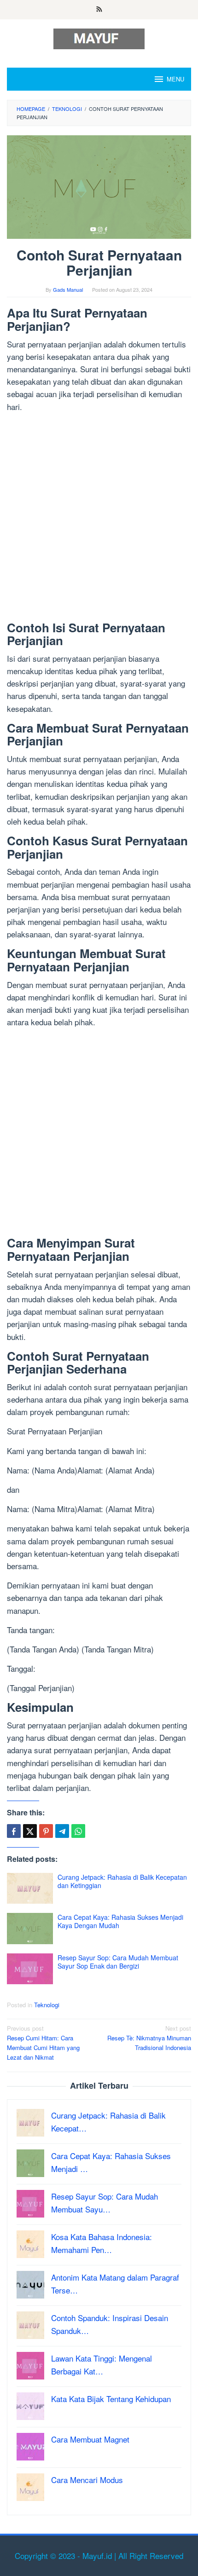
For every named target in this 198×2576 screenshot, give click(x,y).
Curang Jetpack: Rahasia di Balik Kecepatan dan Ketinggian (122, 1881)
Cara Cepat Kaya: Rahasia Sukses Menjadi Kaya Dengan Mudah (120, 1921)
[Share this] (14, 1831)
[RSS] (99, 10)
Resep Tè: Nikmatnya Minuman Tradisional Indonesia (149, 2038)
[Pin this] (46, 1831)
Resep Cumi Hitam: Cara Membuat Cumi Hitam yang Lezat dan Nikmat (43, 2042)
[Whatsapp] (78, 1831)
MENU (175, 79)
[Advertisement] (99, 519)
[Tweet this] (30, 1831)
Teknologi (47, 2005)
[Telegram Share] (62, 1831)
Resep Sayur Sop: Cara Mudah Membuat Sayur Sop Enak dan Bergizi (118, 1962)
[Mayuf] (99, 38)
